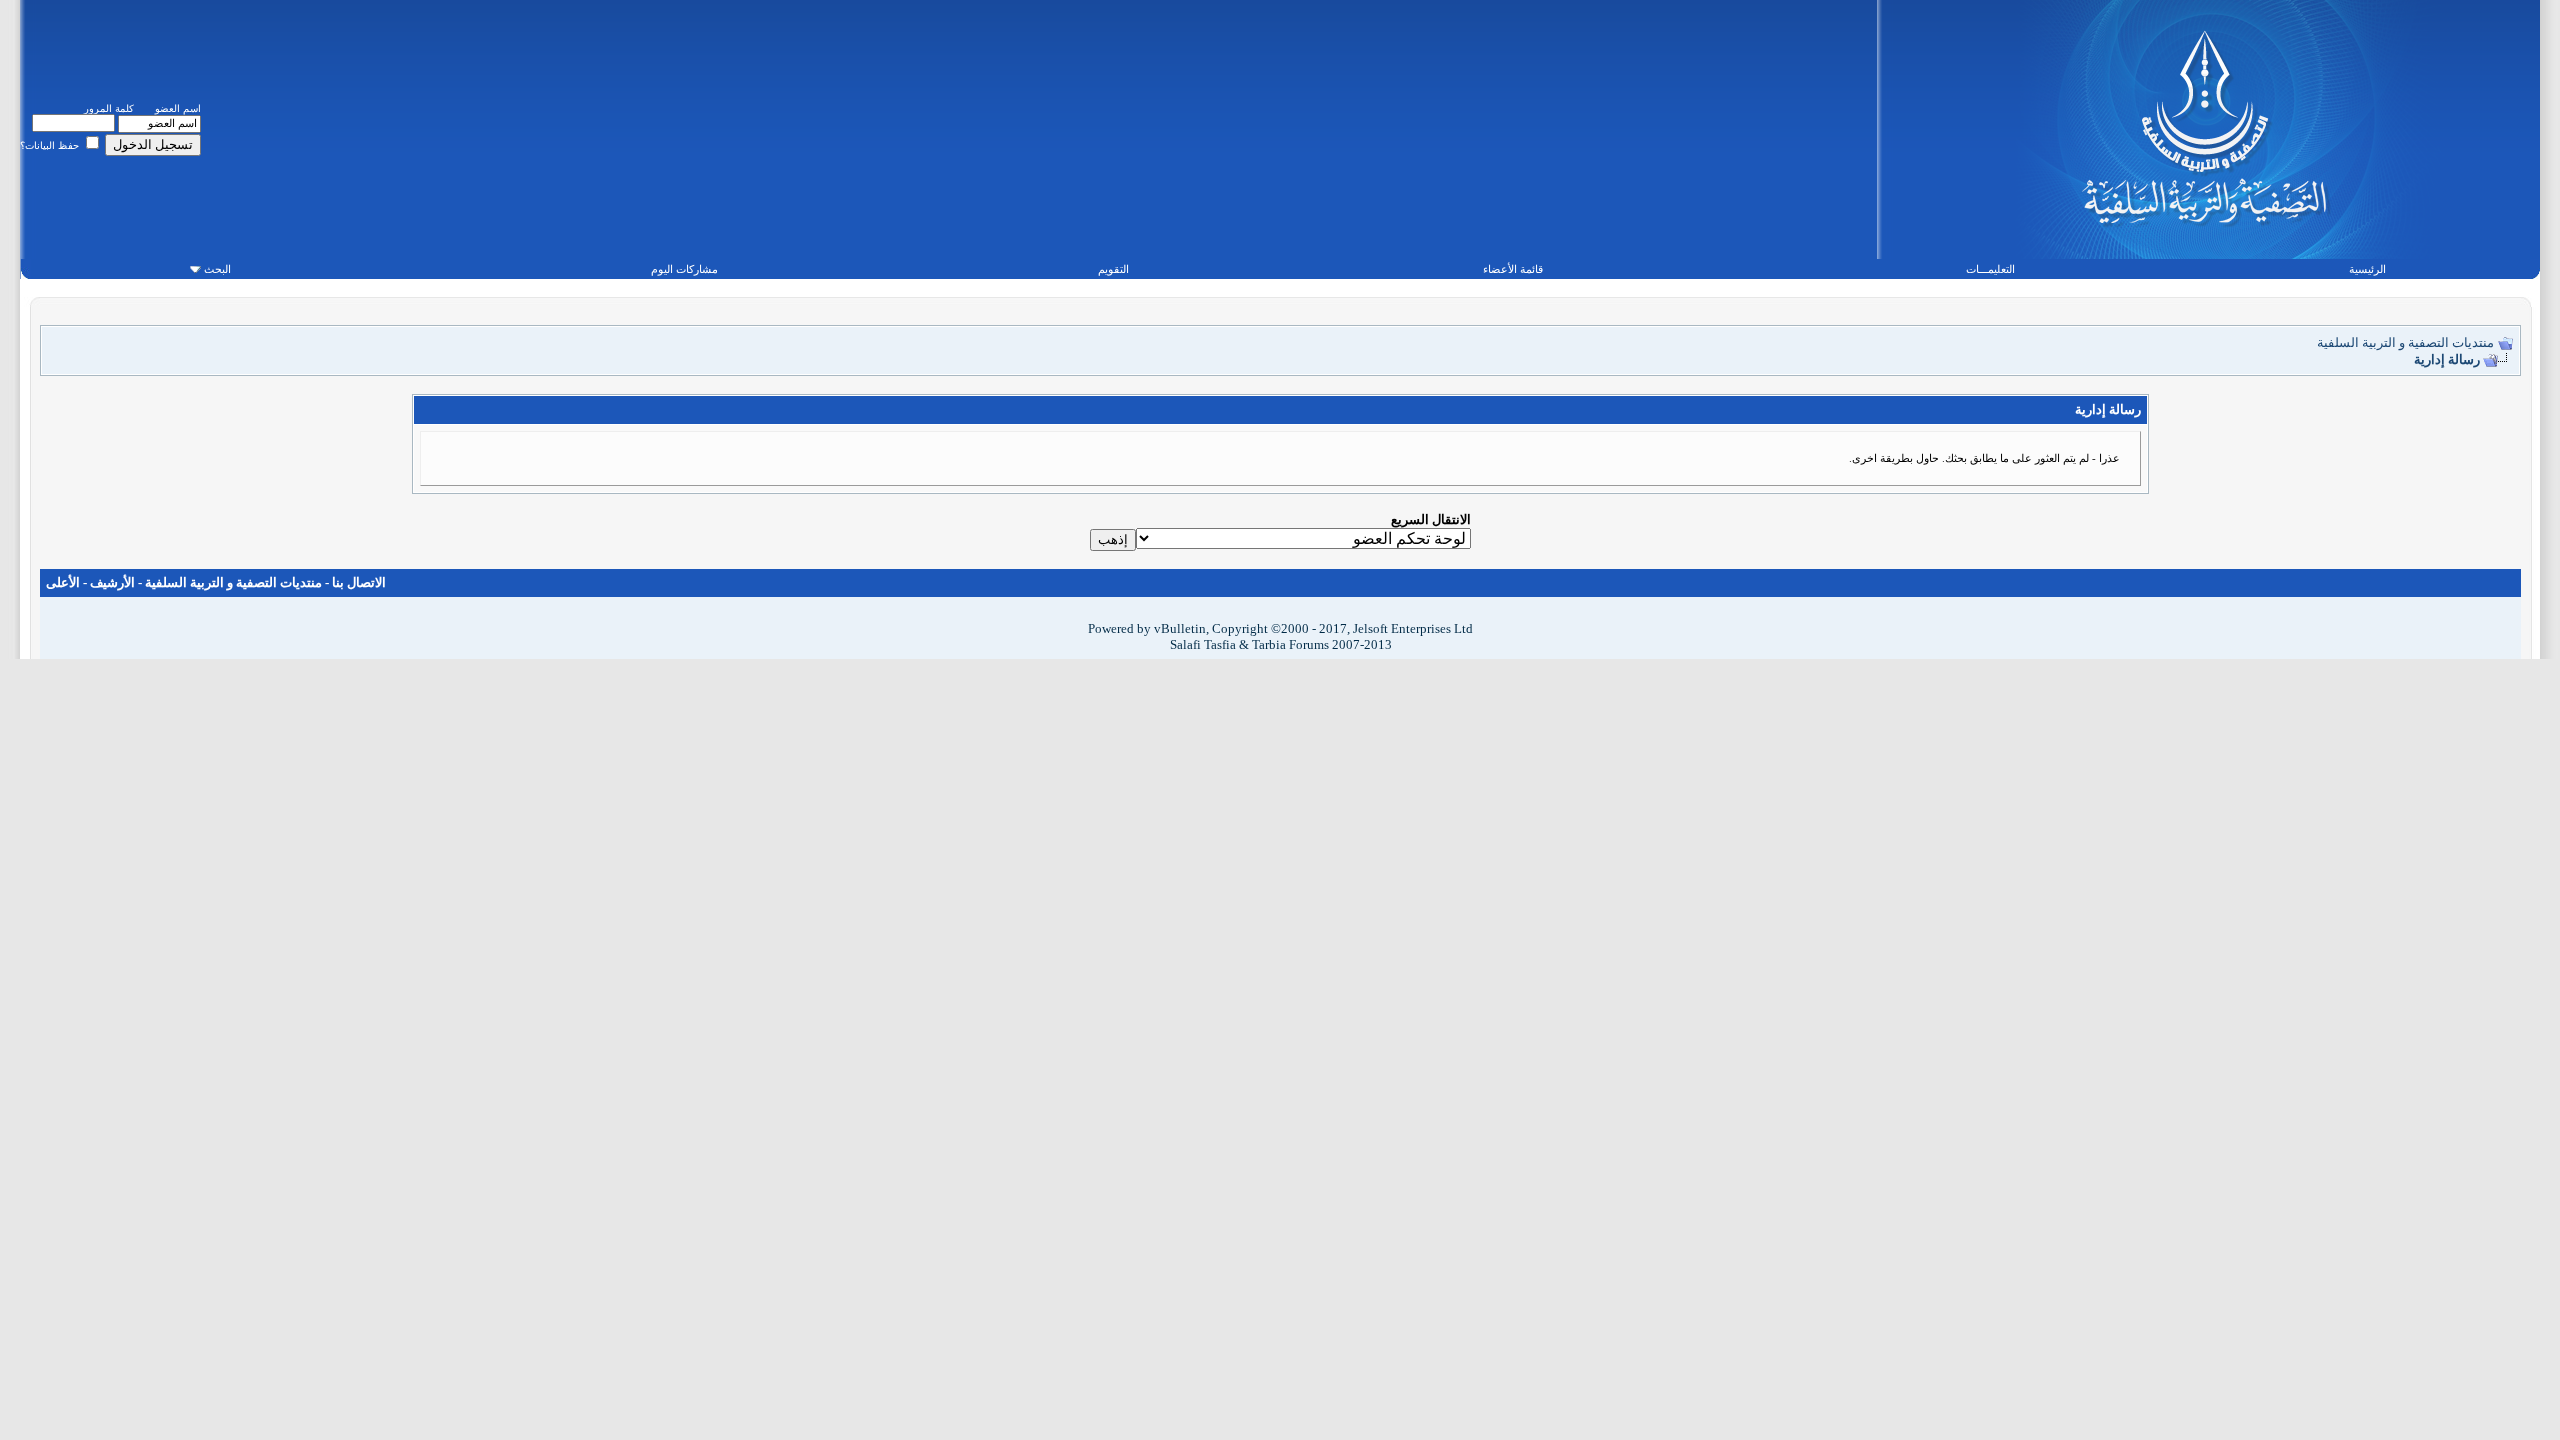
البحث (217, 269)
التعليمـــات (1990, 269)
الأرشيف (112, 582)
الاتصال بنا (359, 582)
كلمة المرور (109, 108)
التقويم (1113, 269)
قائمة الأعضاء (1513, 269)
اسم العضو (178, 108)
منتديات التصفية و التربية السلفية (2405, 342)
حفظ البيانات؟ (51, 145)
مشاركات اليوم (684, 269)
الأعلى (63, 582)
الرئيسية (2367, 269)
